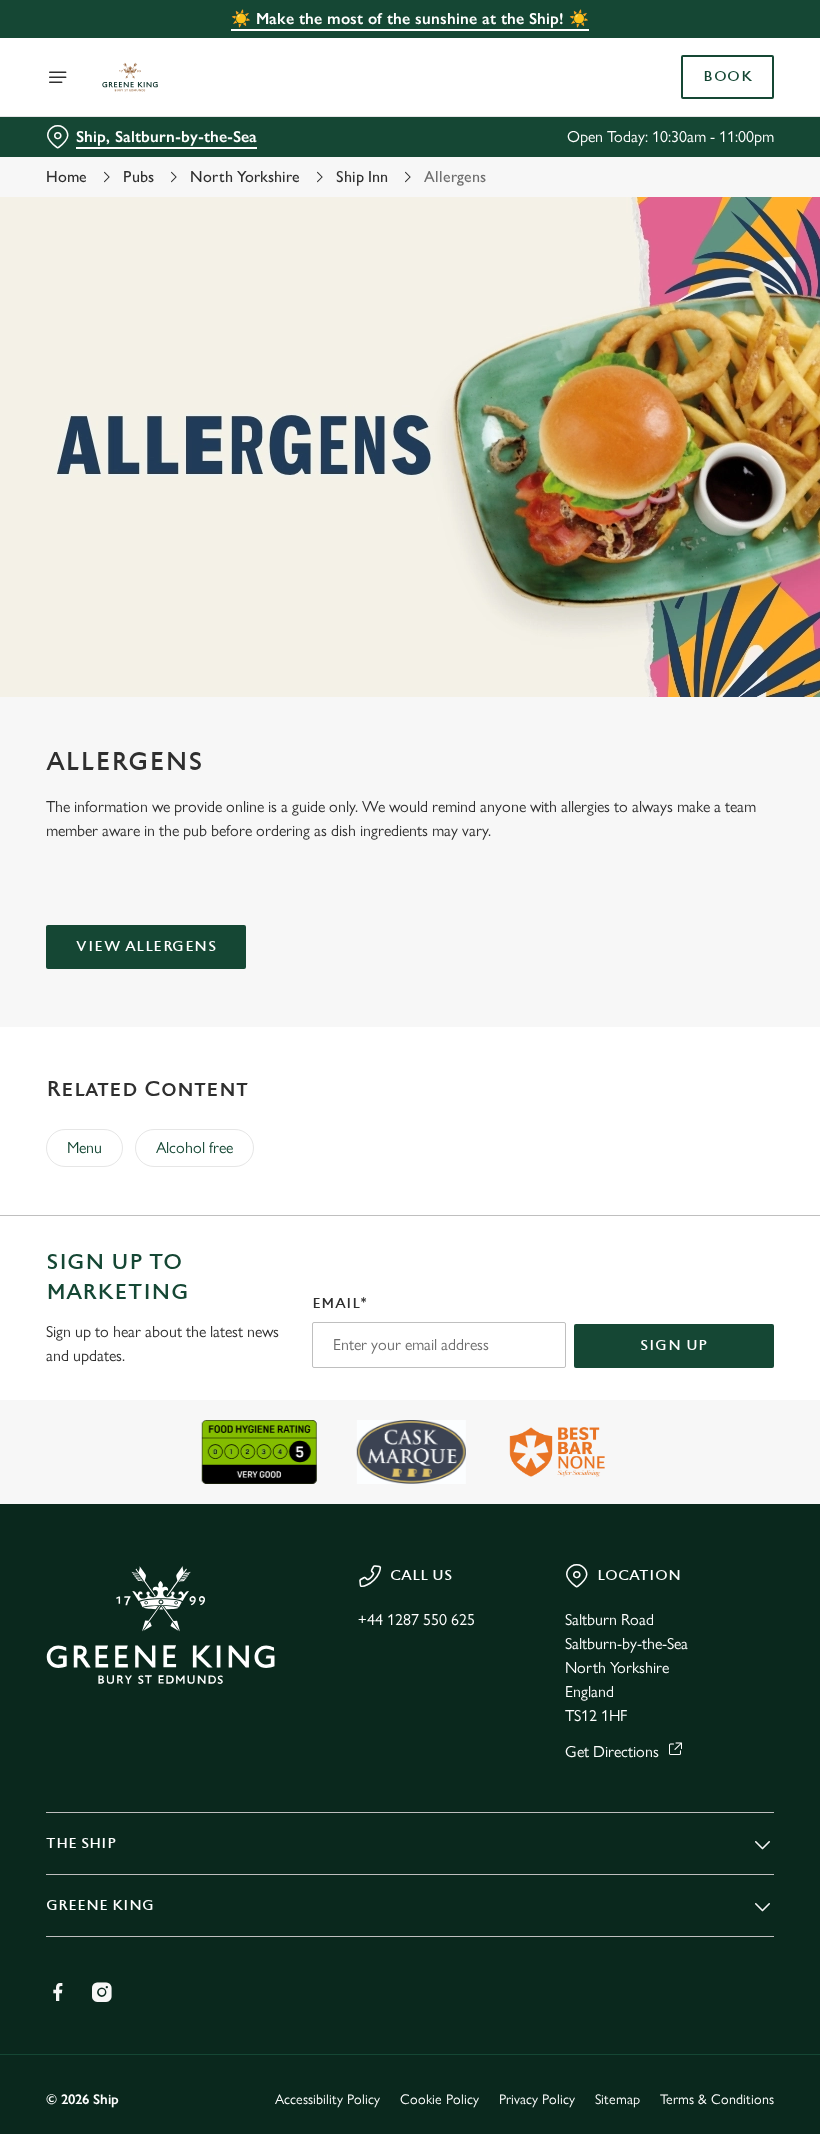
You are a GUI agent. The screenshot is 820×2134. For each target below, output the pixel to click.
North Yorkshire (245, 176)
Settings (729, 1210)
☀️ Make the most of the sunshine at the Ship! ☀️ (410, 18)
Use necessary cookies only (406, 1274)
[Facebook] (58, 1992)
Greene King (100, 1905)
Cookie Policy (439, 2099)
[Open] (58, 77)
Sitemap (617, 2099)
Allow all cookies (669, 1274)
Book (727, 77)
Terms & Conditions (717, 2099)
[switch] (309, 1137)
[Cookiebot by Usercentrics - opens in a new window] (709, 844)
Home (66, 176)
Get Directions (612, 1751)
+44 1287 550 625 (416, 1619)
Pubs (138, 176)
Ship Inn (362, 176)
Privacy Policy (537, 2099)
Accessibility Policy (327, 2099)
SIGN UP (674, 1345)
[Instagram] (102, 1992)
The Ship (81, 1843)
